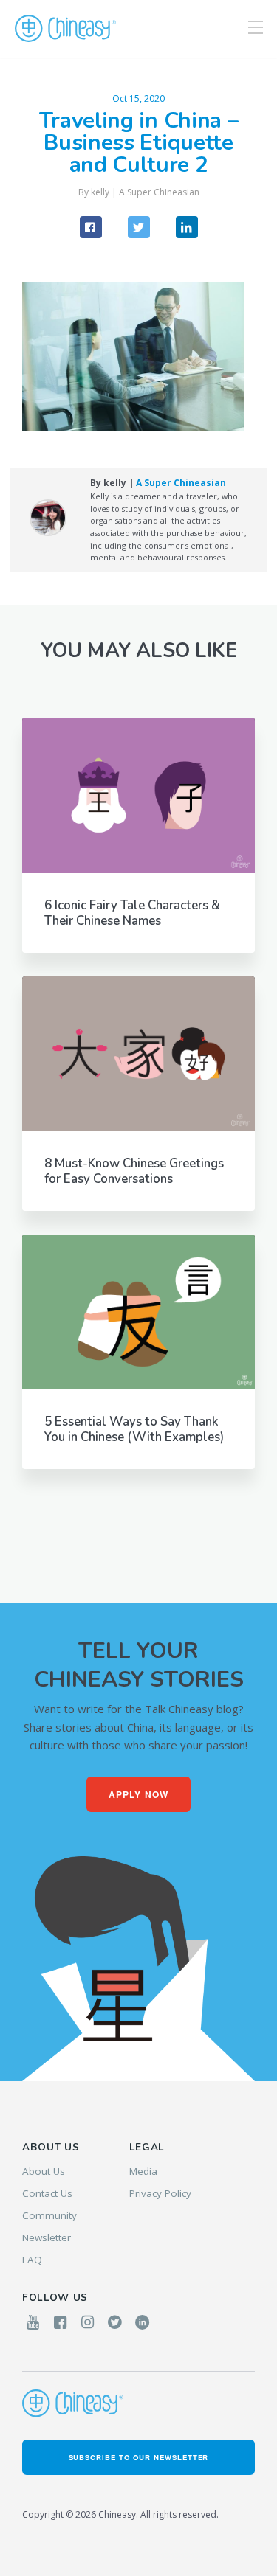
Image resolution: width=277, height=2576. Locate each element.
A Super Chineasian (159, 192)
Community (49, 2215)
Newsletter (47, 2237)
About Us (44, 2171)
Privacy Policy (160, 2193)
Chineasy (65, 29)
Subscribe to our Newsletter (139, 2457)
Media (143, 2171)
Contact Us (47, 2193)
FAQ (32, 2260)
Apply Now (139, 1794)
